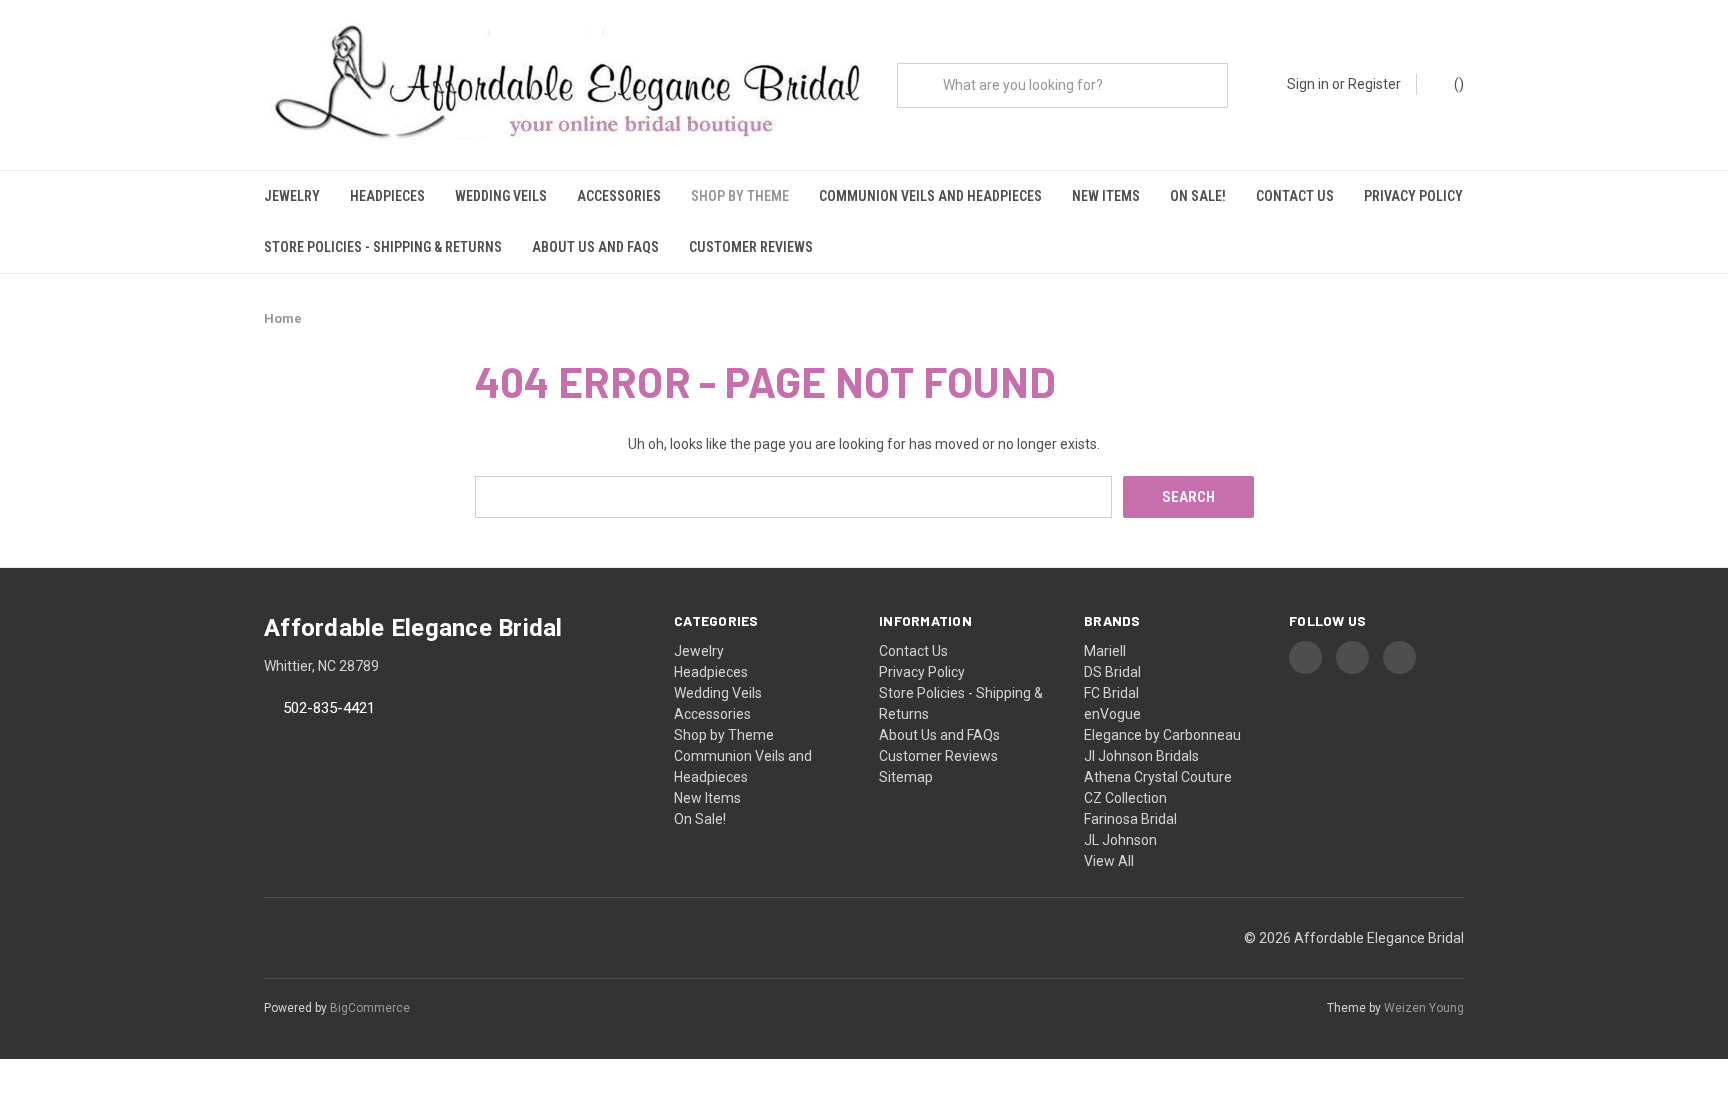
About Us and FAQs (595, 247)
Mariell (1105, 651)
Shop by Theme (740, 196)
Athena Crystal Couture (1158, 777)
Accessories (619, 196)
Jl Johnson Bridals (1141, 756)
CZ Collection (1125, 798)
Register (1374, 84)
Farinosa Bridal (1130, 819)
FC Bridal (1111, 693)
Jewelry (292, 196)
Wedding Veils (501, 196)
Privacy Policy (1413, 196)
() (1457, 84)
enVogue (1112, 714)
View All (1109, 861)
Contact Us (1295, 196)
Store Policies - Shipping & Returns (383, 247)
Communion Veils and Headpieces (930, 196)
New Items (1106, 196)
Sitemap (906, 777)
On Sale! (1198, 196)
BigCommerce (370, 1008)
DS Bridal (1112, 672)
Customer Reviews (751, 247)
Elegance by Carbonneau (1162, 735)
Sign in (1308, 84)
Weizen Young (1424, 1008)
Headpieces (387, 196)
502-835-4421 (329, 709)
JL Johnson (1120, 840)
